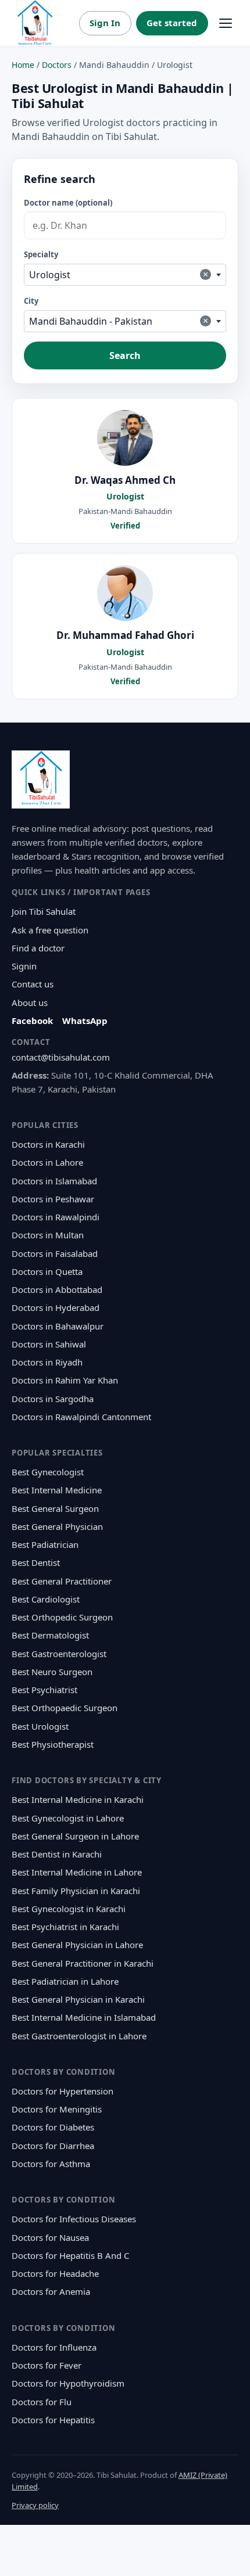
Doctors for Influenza (54, 2347)
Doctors (57, 65)
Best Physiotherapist (53, 1744)
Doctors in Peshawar (53, 1199)
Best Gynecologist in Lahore (68, 1818)
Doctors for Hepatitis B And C (70, 2255)
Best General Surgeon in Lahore (75, 1836)
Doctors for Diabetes (53, 2127)
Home (23, 65)
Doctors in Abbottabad (57, 1289)
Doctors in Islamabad (54, 1181)
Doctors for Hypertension (63, 2091)
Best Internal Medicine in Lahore (77, 1872)
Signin (24, 966)
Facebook (32, 1021)
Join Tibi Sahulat (44, 911)
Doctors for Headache (55, 2273)
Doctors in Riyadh (47, 1362)
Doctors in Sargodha (53, 1399)
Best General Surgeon (55, 1508)
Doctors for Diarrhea (53, 2146)
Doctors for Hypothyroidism (68, 2383)
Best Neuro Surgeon (52, 1672)
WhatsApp (85, 1021)
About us (30, 1003)
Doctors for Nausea (50, 2237)
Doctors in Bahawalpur (58, 1326)
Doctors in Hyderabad (56, 1307)
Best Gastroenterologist (59, 1654)
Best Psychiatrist (44, 1690)
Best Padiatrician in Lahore (65, 1981)
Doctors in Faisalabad (55, 1253)
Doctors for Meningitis (57, 2109)
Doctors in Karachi (48, 1144)
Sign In (105, 23)
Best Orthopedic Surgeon (62, 1617)
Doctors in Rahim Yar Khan (65, 1380)
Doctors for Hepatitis (53, 2420)
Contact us (33, 984)
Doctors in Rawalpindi (56, 1217)
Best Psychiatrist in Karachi (65, 1927)
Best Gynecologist (48, 1472)
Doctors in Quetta (47, 1271)
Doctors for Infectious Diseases (74, 2219)
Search (125, 355)
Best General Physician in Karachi (78, 1999)
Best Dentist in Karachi (57, 1854)
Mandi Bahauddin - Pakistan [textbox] (119, 321)
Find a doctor (38, 948)
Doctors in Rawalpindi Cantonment (81, 1417)
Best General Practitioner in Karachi (83, 1963)
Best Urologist (40, 1726)
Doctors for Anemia (51, 2291)
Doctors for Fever (47, 2365)
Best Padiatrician (45, 1544)
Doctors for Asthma (51, 2164)
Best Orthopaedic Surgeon (65, 1708)
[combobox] (125, 275)
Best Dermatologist (50, 1635)
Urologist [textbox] (119, 274)
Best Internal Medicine (57, 1490)
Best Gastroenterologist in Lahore (79, 2036)
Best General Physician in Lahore (77, 1945)
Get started (172, 23)
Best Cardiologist (46, 1599)
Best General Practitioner (62, 1581)
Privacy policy (35, 2505)
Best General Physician (57, 1526)
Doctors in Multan (48, 1235)
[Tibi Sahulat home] (35, 23)
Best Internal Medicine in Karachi (78, 1799)
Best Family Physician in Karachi (76, 1891)
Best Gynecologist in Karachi (69, 1909)
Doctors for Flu (42, 2402)
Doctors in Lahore (47, 1162)
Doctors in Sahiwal (49, 1344)
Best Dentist (36, 1562)
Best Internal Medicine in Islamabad (84, 2017)
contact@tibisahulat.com (61, 1057)
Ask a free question (50, 930)
